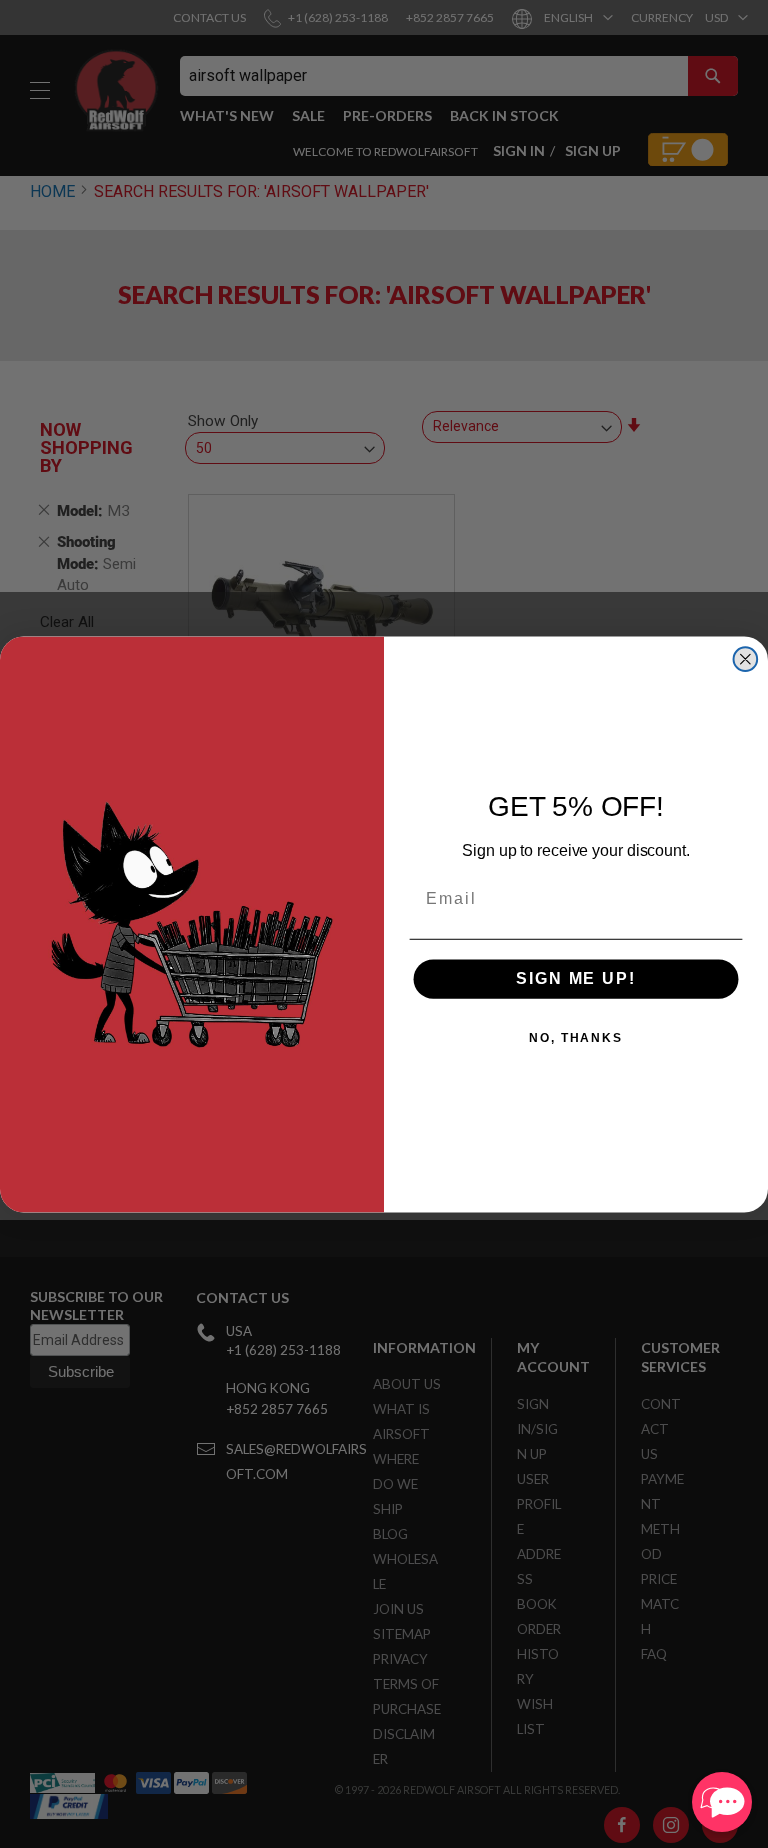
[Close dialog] (746, 659)
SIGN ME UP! (575, 978)
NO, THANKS (576, 1038)
